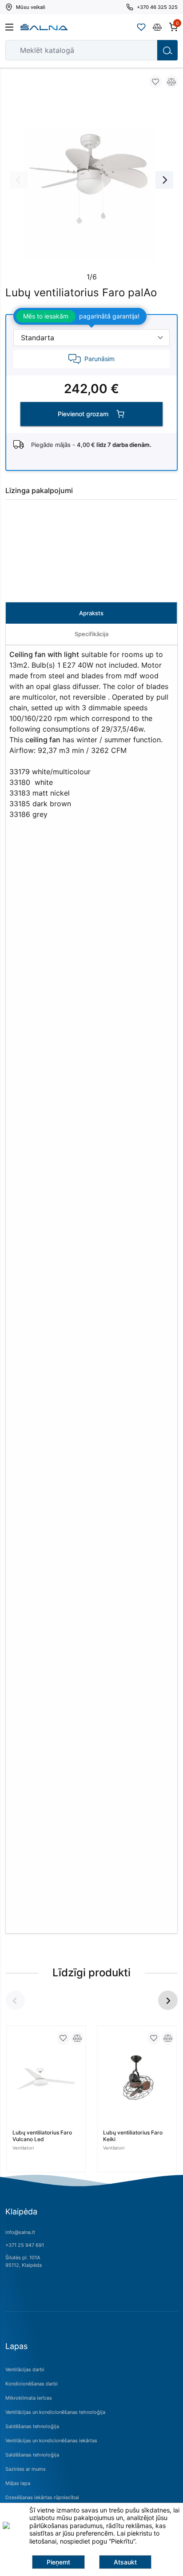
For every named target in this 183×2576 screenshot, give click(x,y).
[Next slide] (164, 180)
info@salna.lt (20, 2232)
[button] (168, 2000)
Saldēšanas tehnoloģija (32, 2426)
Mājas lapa (18, 2483)
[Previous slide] (19, 180)
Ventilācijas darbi (25, 2369)
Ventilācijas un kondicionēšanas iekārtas (51, 2441)
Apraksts (91, 613)
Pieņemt (58, 2562)
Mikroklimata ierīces (29, 2398)
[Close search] (144, 50)
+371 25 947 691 (25, 2245)
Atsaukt (125, 2562)
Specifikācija (91, 634)
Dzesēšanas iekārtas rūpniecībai (42, 2497)
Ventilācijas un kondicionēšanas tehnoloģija (55, 2412)
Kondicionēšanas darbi (32, 2384)
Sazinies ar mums (26, 2469)
